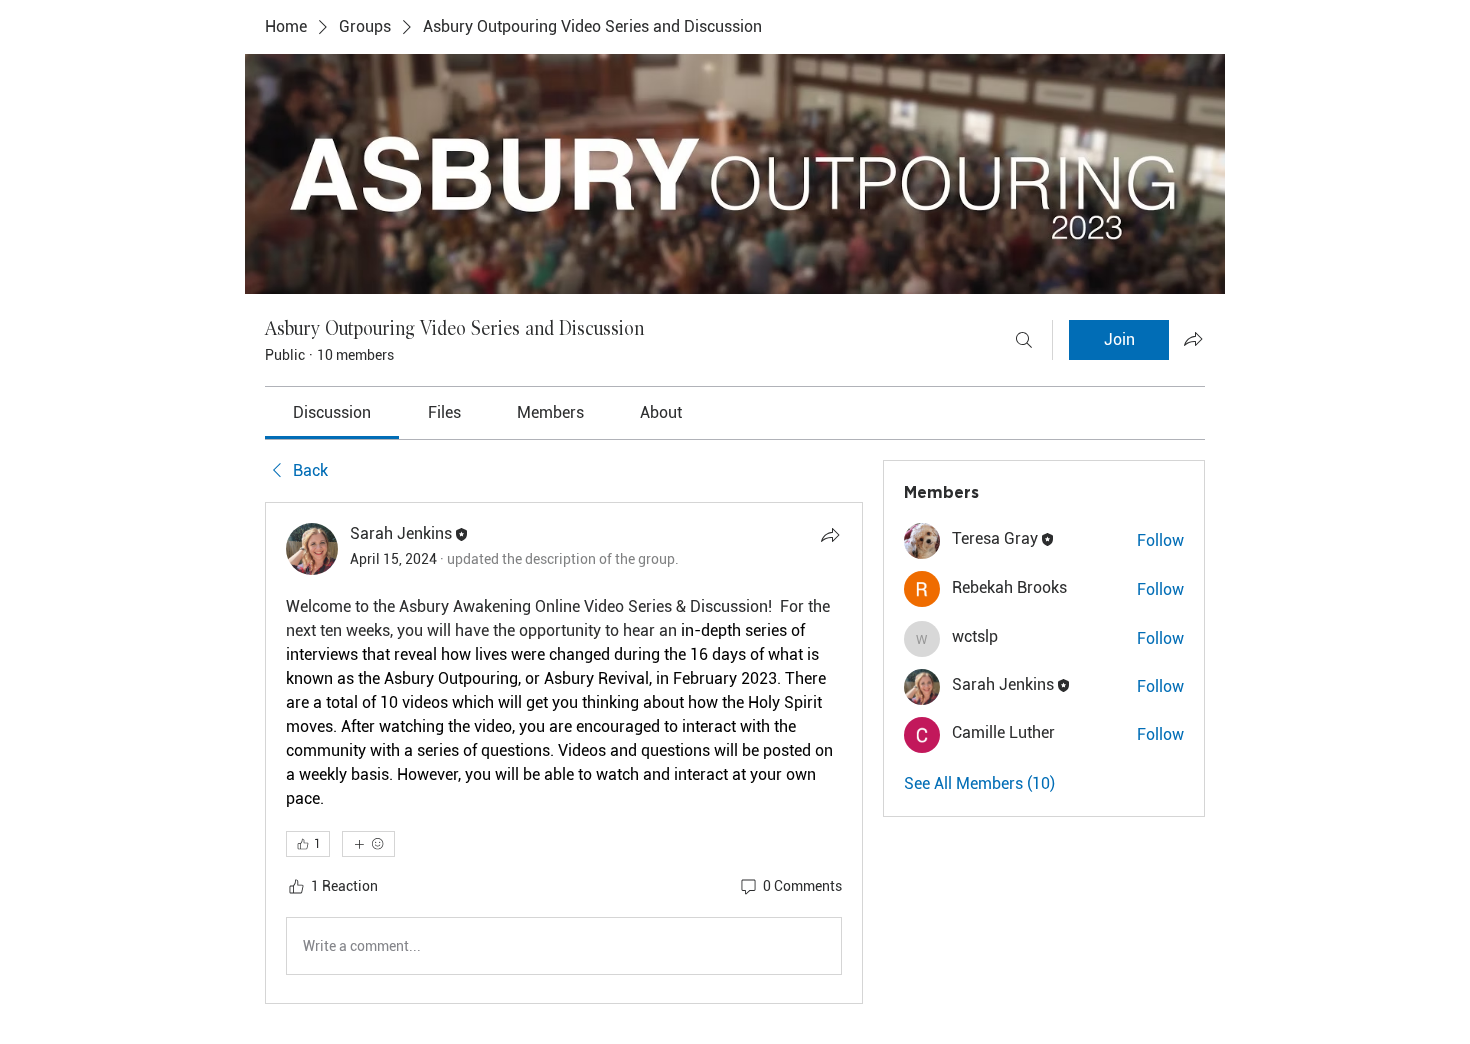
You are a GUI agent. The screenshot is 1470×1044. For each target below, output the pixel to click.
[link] (332, 412)
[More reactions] (368, 844)
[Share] (830, 535)
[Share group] (1193, 339)
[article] (564, 753)
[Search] (1024, 340)
